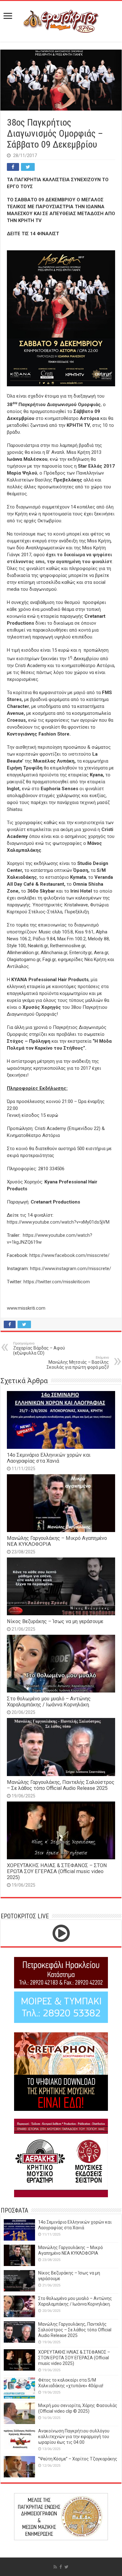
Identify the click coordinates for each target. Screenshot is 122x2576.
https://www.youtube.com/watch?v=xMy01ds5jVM (58, 1222)
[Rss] (55, 2567)
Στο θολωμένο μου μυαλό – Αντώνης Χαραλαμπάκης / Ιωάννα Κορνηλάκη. (49, 1702)
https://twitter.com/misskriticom (57, 1282)
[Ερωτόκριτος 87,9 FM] (61, 20)
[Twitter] (66, 2567)
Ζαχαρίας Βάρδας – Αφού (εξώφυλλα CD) (39, 1348)
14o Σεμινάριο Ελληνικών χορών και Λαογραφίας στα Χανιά (49, 1458)
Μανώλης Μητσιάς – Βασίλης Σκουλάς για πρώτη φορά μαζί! (78, 1363)
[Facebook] (61, 2567)
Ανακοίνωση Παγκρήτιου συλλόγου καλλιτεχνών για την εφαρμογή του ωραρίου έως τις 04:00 (74, 2437)
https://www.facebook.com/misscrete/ (69, 1255)
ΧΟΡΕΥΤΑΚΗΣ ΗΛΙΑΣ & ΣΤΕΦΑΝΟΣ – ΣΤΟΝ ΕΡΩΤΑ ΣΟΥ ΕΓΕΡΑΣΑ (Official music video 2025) (57, 1871)
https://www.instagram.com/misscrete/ (71, 1269)
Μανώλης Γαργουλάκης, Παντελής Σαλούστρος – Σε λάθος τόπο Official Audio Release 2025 (61, 1785)
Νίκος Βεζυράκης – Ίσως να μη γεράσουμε (55, 1621)
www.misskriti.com (26, 1308)
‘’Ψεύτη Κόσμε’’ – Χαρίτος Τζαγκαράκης (78, 2459)
